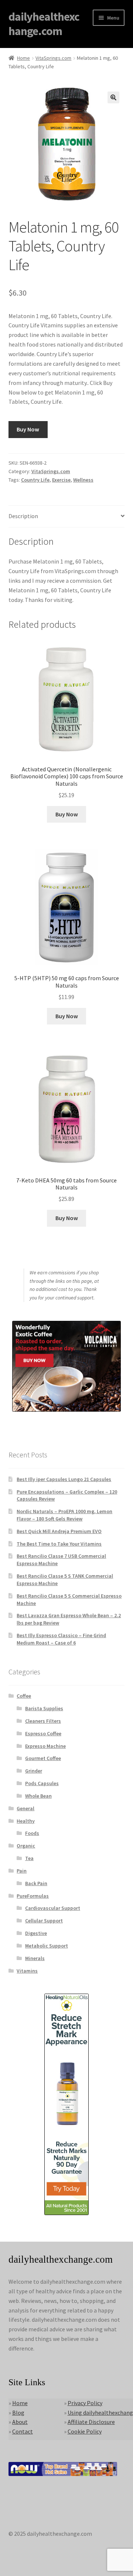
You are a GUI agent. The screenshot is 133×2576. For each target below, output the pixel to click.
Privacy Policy (85, 2403)
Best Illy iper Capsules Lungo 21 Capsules (64, 1479)
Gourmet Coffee (43, 1758)
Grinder (34, 1771)
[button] (113, 97)
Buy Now (28, 429)
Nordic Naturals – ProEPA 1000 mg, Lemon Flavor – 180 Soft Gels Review (64, 1515)
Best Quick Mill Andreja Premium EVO (59, 1531)
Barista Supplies (44, 1708)
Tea (29, 1858)
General (25, 1808)
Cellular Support (44, 1921)
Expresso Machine (45, 1746)
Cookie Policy (85, 2431)
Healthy (26, 1821)
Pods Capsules (42, 1783)
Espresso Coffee (43, 1733)
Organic (26, 1846)
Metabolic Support (47, 1946)
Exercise (61, 480)
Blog (18, 2413)
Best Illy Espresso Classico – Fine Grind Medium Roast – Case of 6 (61, 1639)
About (20, 2422)
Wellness (83, 480)
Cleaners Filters (43, 1721)
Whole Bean (38, 1796)
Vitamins (27, 1971)
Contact (23, 2431)
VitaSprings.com (53, 58)
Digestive (36, 1933)
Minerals (35, 1958)
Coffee (24, 1696)
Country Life (35, 480)
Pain (22, 1871)
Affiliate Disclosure (91, 2422)
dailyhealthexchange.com (44, 24)
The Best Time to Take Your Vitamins (59, 1544)
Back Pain (36, 1883)
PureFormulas (33, 1896)
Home (23, 58)
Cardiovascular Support (53, 1908)
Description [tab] (23, 516)
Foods (32, 1833)
